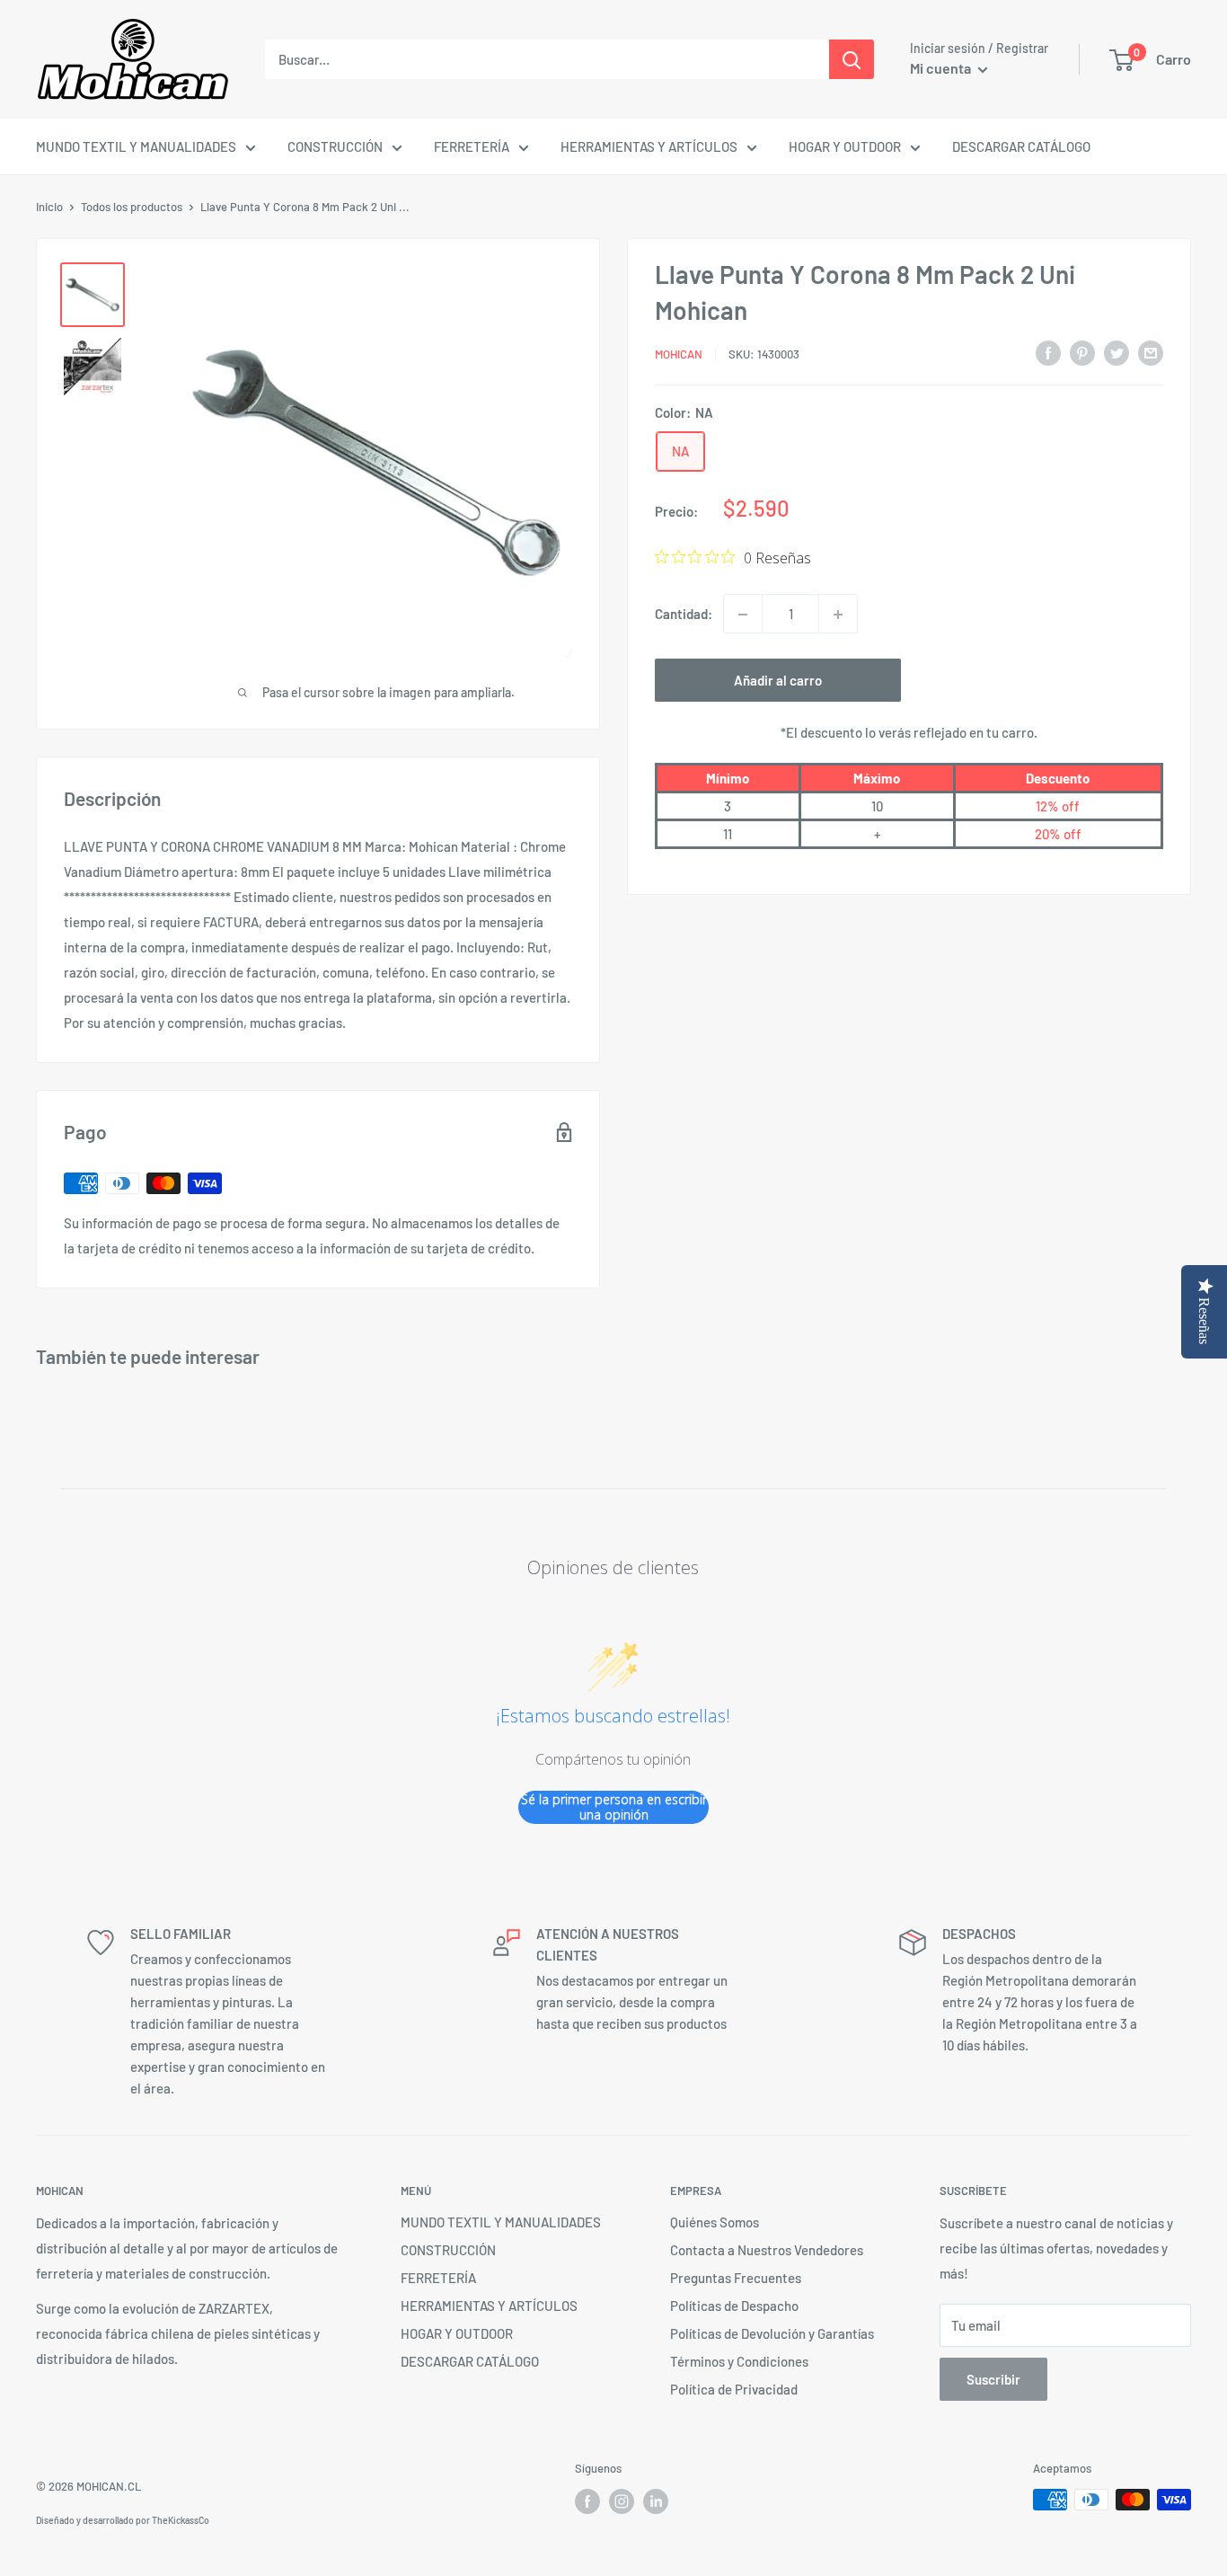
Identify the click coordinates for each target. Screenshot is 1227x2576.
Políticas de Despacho (734, 2306)
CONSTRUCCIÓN (335, 146)
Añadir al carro (778, 681)
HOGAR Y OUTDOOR (845, 146)
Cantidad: (684, 615)
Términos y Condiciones (739, 2361)
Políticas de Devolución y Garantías (772, 2333)
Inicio (49, 207)
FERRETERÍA (472, 146)
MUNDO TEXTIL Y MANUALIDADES (136, 146)
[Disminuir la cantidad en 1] (743, 615)
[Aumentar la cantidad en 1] (838, 615)
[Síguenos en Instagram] (622, 2501)
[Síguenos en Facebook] (587, 2501)
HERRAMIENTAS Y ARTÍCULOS (649, 146)
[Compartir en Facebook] (1048, 352)
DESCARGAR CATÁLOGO (1021, 146)
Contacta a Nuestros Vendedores (767, 2250)
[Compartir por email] (1151, 352)
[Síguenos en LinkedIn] (656, 2501)
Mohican (679, 354)
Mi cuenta (942, 68)
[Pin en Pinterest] (1082, 352)
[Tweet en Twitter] (1117, 352)
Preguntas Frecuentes (736, 2278)
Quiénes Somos (715, 2222)
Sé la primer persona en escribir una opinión (614, 1807)
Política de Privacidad (734, 2389)
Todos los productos (132, 207)
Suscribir (993, 2379)
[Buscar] (852, 59)
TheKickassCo (181, 2520)
